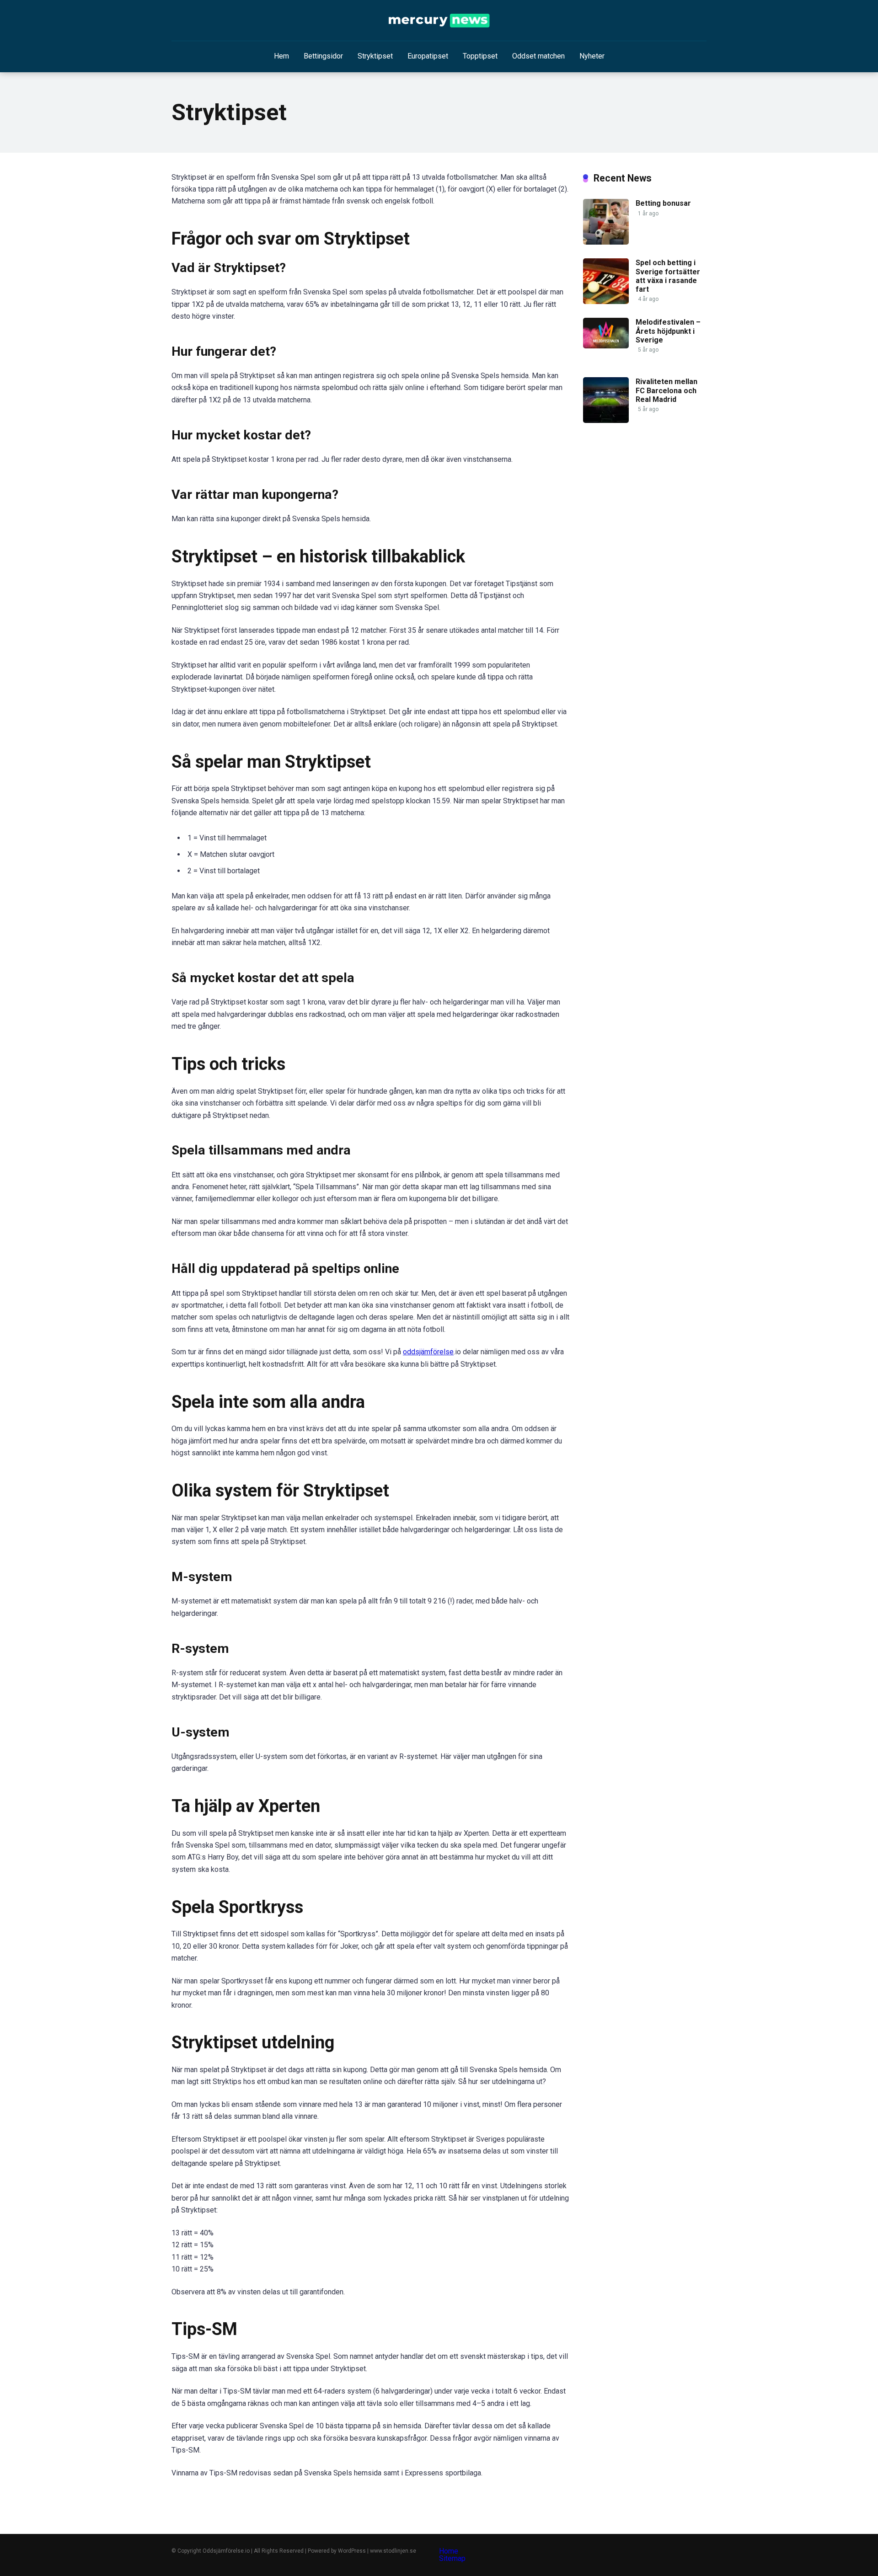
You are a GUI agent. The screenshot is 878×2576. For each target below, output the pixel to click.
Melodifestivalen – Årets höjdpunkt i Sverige (668, 331)
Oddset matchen (538, 56)
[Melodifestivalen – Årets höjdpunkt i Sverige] (606, 346)
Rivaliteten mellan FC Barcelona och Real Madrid (667, 390)
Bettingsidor (323, 56)
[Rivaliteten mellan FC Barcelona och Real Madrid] (606, 420)
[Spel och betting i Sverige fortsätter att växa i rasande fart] (606, 302)
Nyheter (592, 56)
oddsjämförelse (428, 1352)
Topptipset (480, 56)
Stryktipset (375, 56)
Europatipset (428, 56)
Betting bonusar (663, 203)
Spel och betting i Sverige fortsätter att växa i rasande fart (668, 276)
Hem (281, 56)
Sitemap (452, 2558)
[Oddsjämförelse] (439, 21)
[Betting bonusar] (606, 242)
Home (449, 2551)
